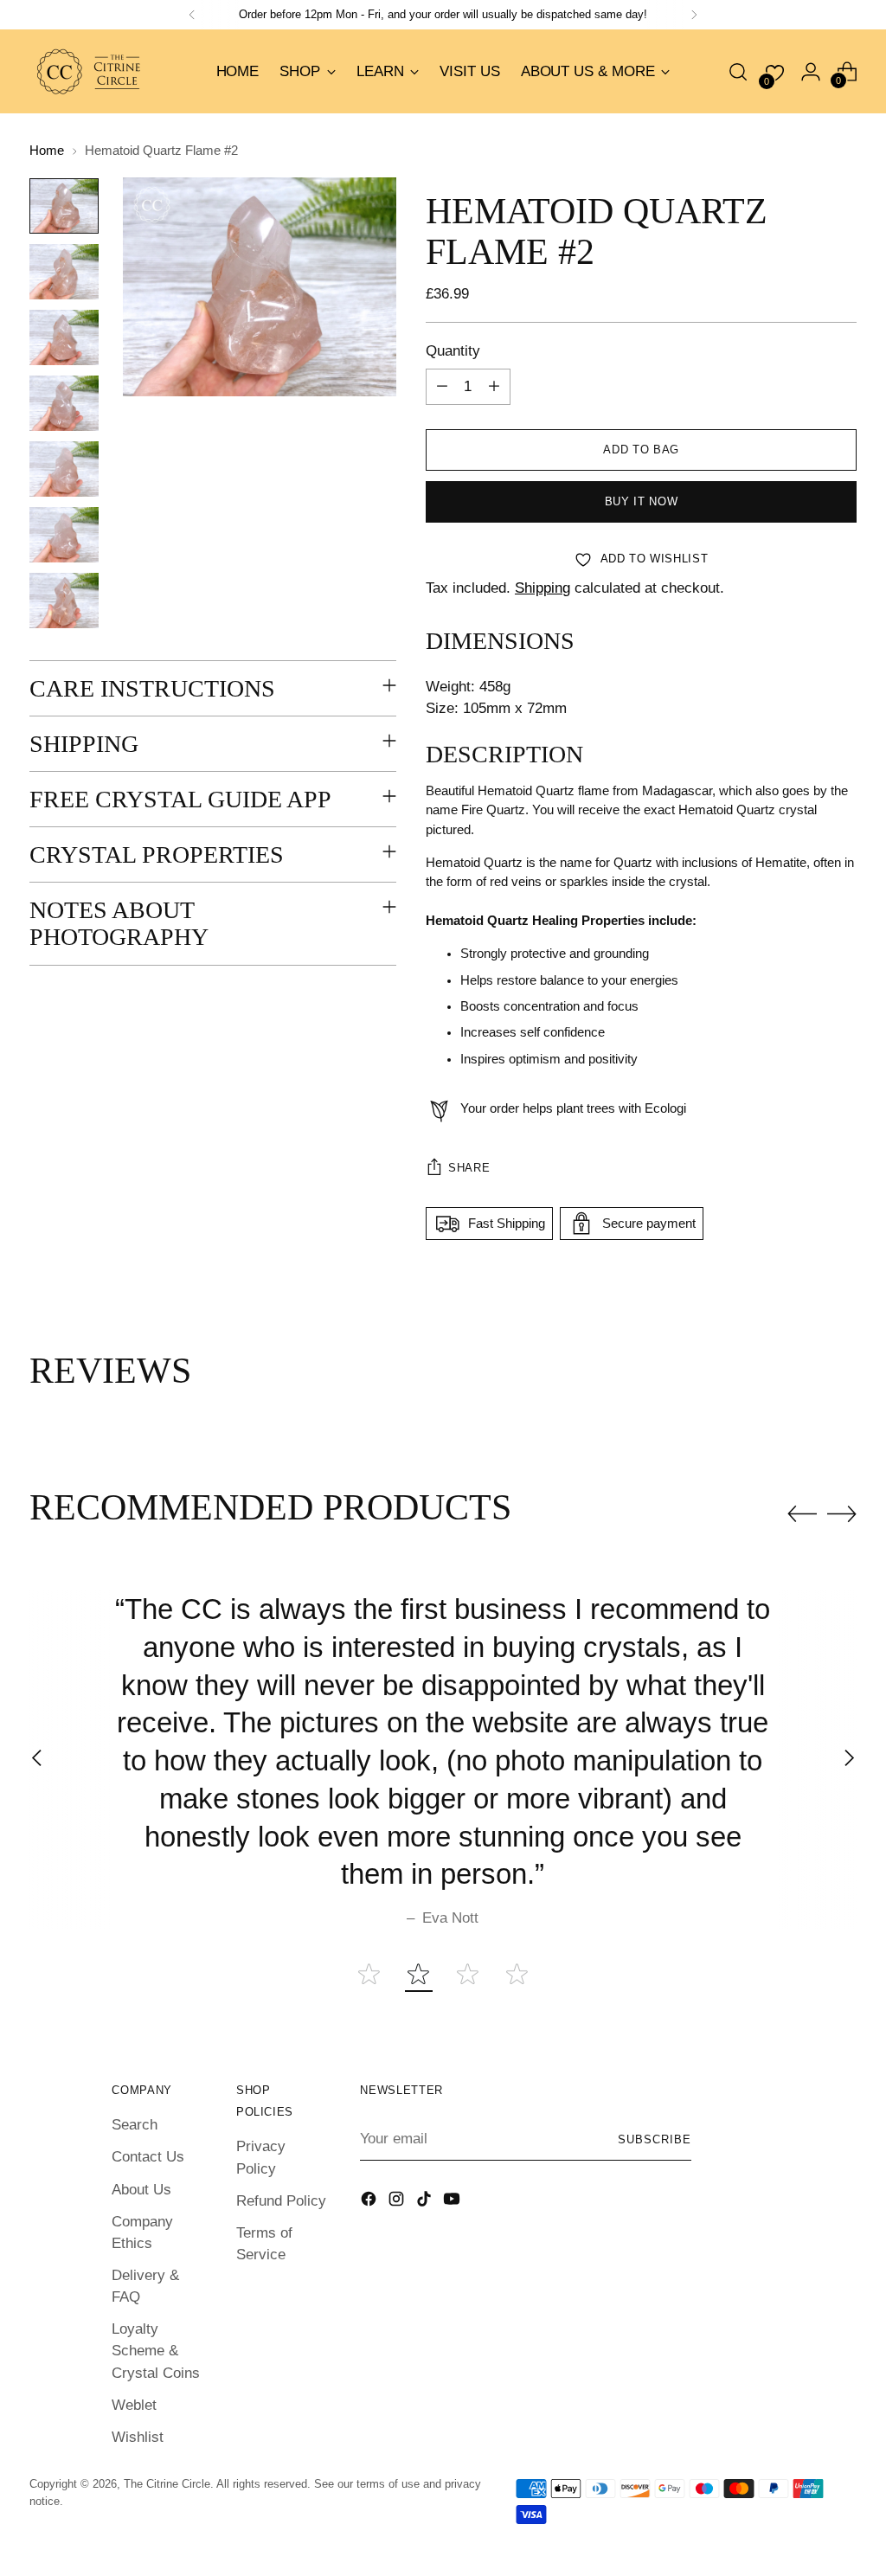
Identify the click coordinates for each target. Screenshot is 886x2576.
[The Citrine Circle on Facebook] (370, 2202)
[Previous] (192, 15)
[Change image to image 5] (64, 469)
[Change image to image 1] (64, 206)
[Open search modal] (738, 72)
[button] (369, 1974)
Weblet (134, 2405)
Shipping (543, 588)
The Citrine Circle (167, 2484)
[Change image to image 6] (64, 535)
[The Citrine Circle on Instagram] (398, 2202)
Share (469, 1168)
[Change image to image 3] (64, 337)
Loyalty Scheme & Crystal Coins (156, 2351)
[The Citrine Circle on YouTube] (453, 2202)
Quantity (453, 351)
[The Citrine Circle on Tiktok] (426, 2202)
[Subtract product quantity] (442, 387)
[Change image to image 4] (64, 403)
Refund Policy (281, 2201)
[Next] (694, 15)
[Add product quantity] (494, 387)
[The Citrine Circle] (90, 71)
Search (135, 2125)
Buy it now (642, 501)
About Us (141, 2190)
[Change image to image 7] (64, 601)
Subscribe (655, 2139)
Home (47, 151)
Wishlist (138, 2437)
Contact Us (148, 2157)
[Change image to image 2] (64, 272)
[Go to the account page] (811, 72)
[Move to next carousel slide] (842, 1513)
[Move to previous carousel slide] (802, 1514)
